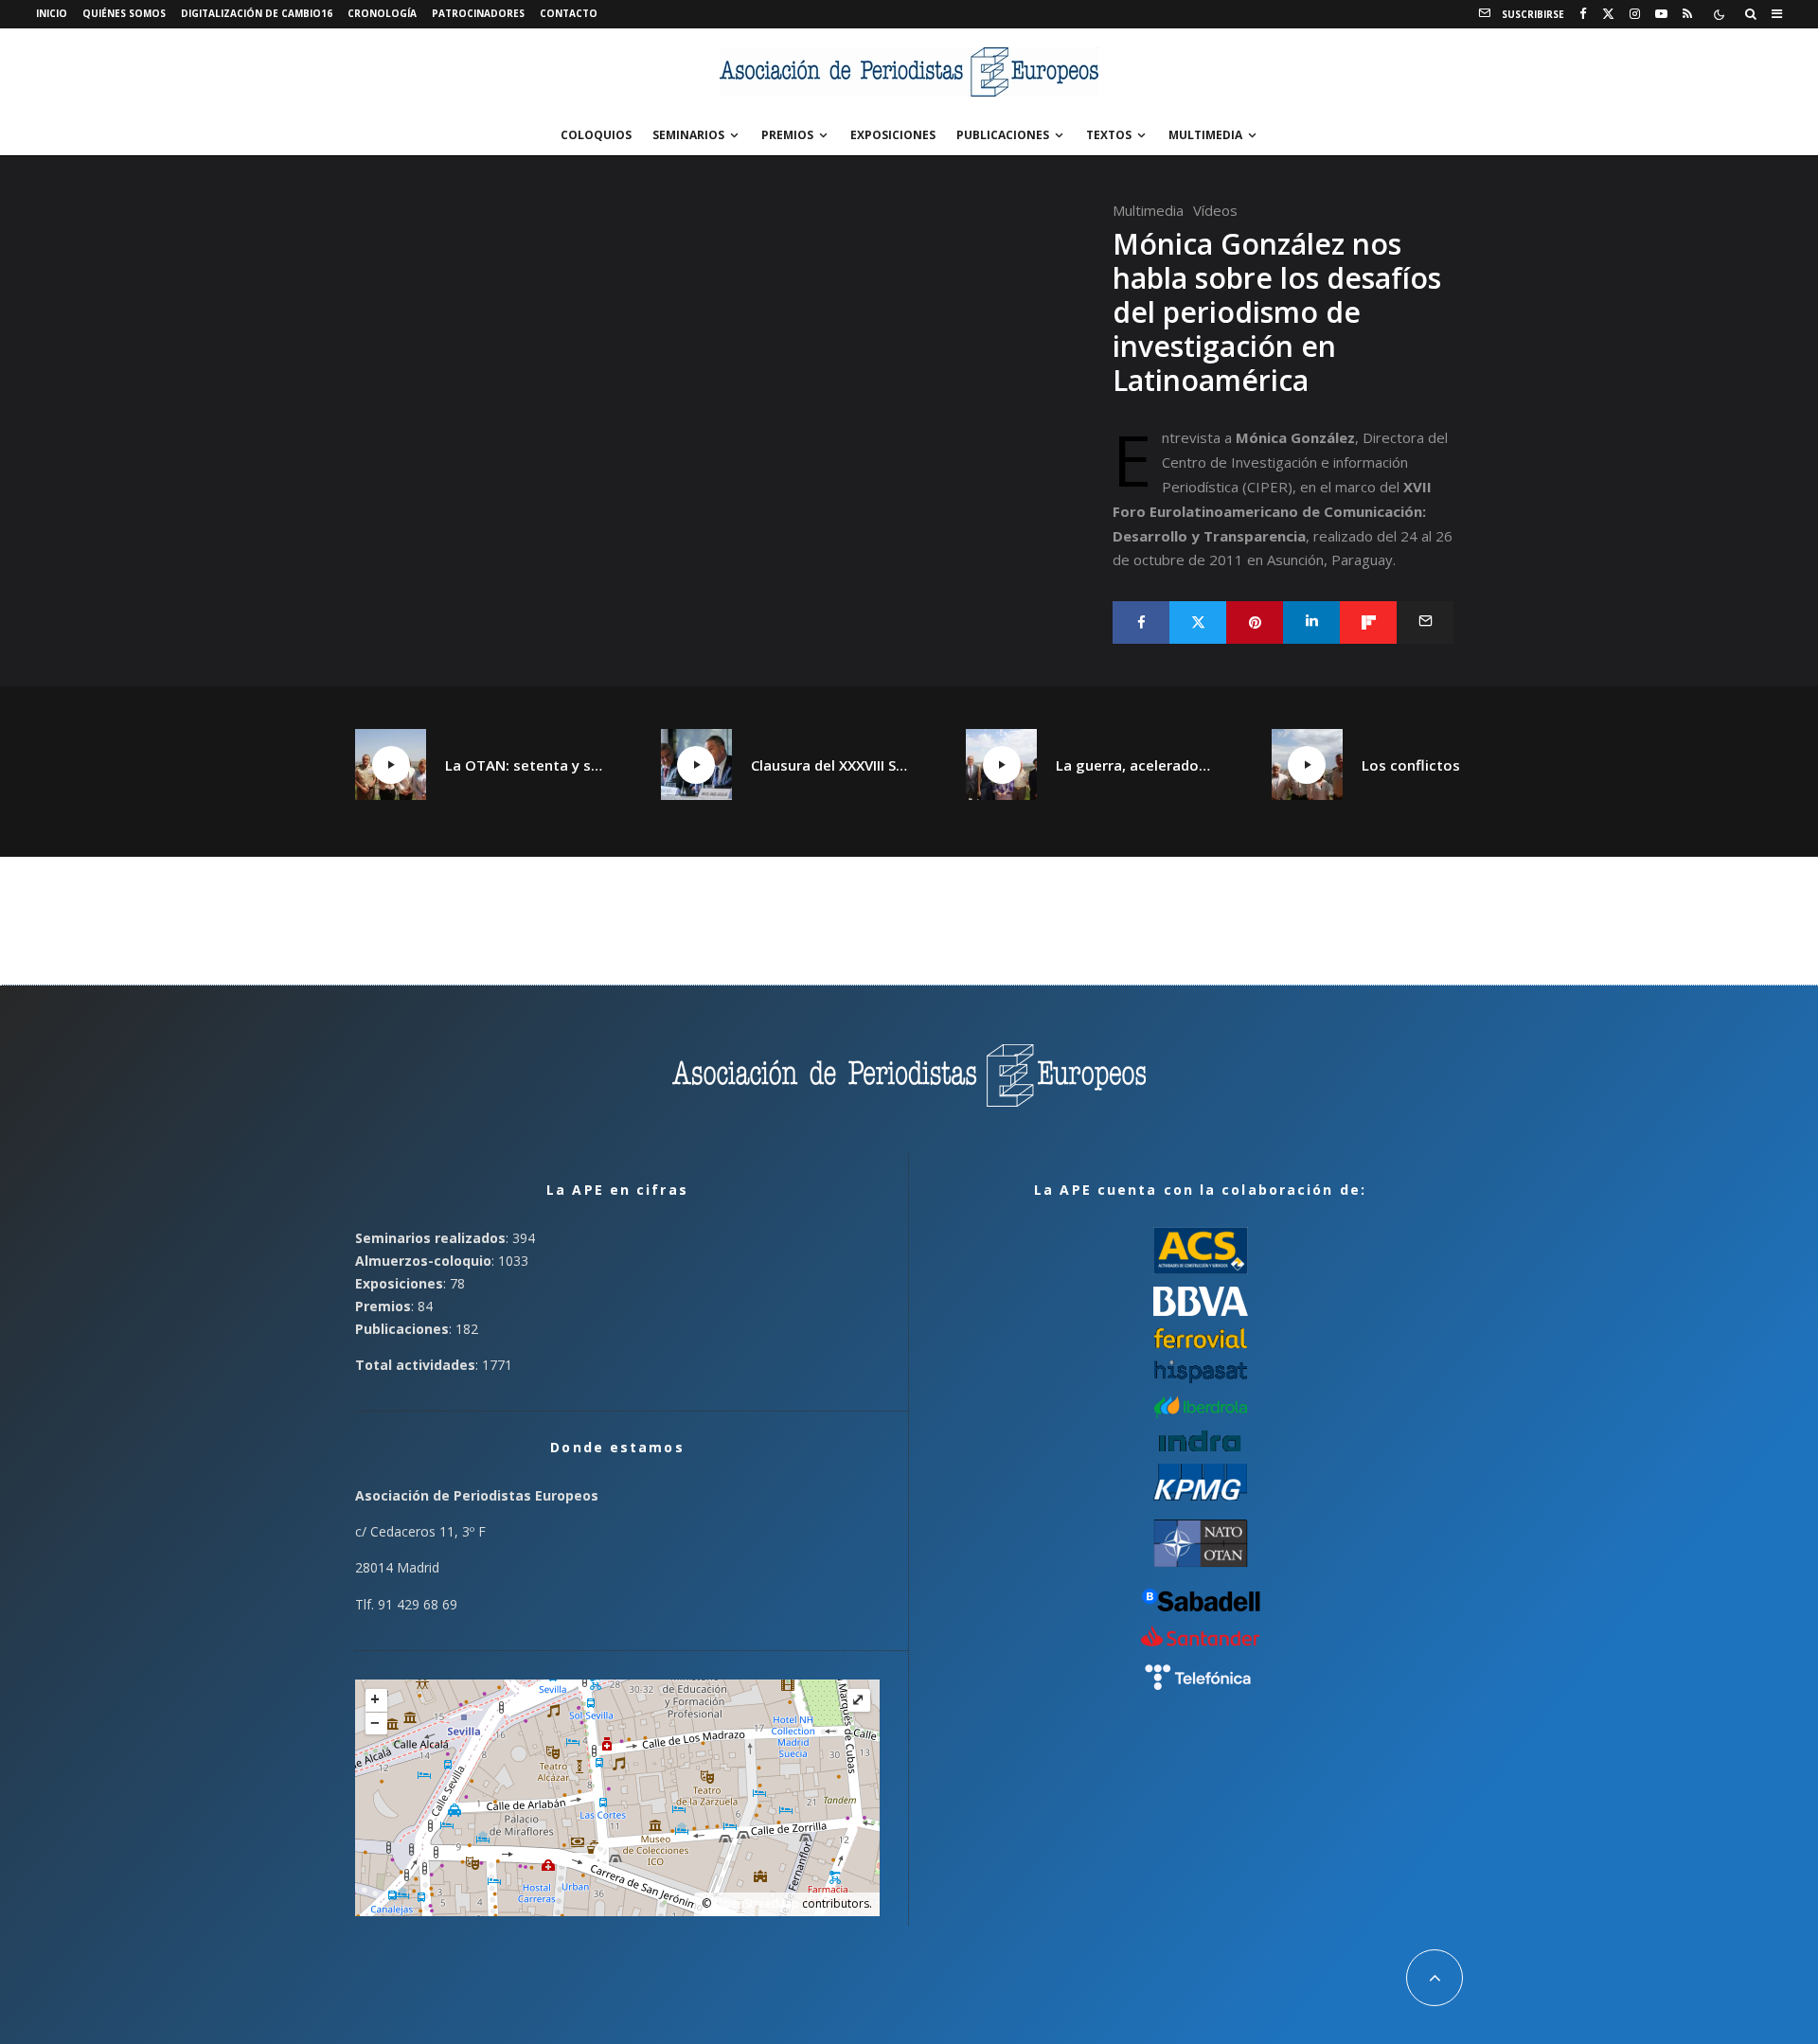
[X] (1608, 14)
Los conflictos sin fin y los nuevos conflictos (1441, 765)
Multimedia (1205, 135)
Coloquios (596, 135)
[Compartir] (1141, 622)
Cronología (382, 13)
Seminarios (688, 135)
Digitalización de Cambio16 (257, 13)
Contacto (569, 13)
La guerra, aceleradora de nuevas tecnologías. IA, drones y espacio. (1135, 765)
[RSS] (1687, 14)
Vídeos (1215, 210)
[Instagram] (1635, 14)
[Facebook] (1583, 14)
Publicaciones (1003, 135)
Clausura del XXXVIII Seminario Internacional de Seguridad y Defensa (830, 765)
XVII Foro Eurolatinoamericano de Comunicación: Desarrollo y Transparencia (1272, 511)
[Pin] (1255, 622)
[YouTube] (1661, 14)
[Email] (1425, 622)
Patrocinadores (478, 13)
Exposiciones (893, 135)
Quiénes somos (124, 13)
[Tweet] (1198, 622)
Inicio (52, 13)
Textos (1109, 135)
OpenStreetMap (757, 1903)
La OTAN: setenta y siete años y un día (525, 765)
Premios (787, 135)
